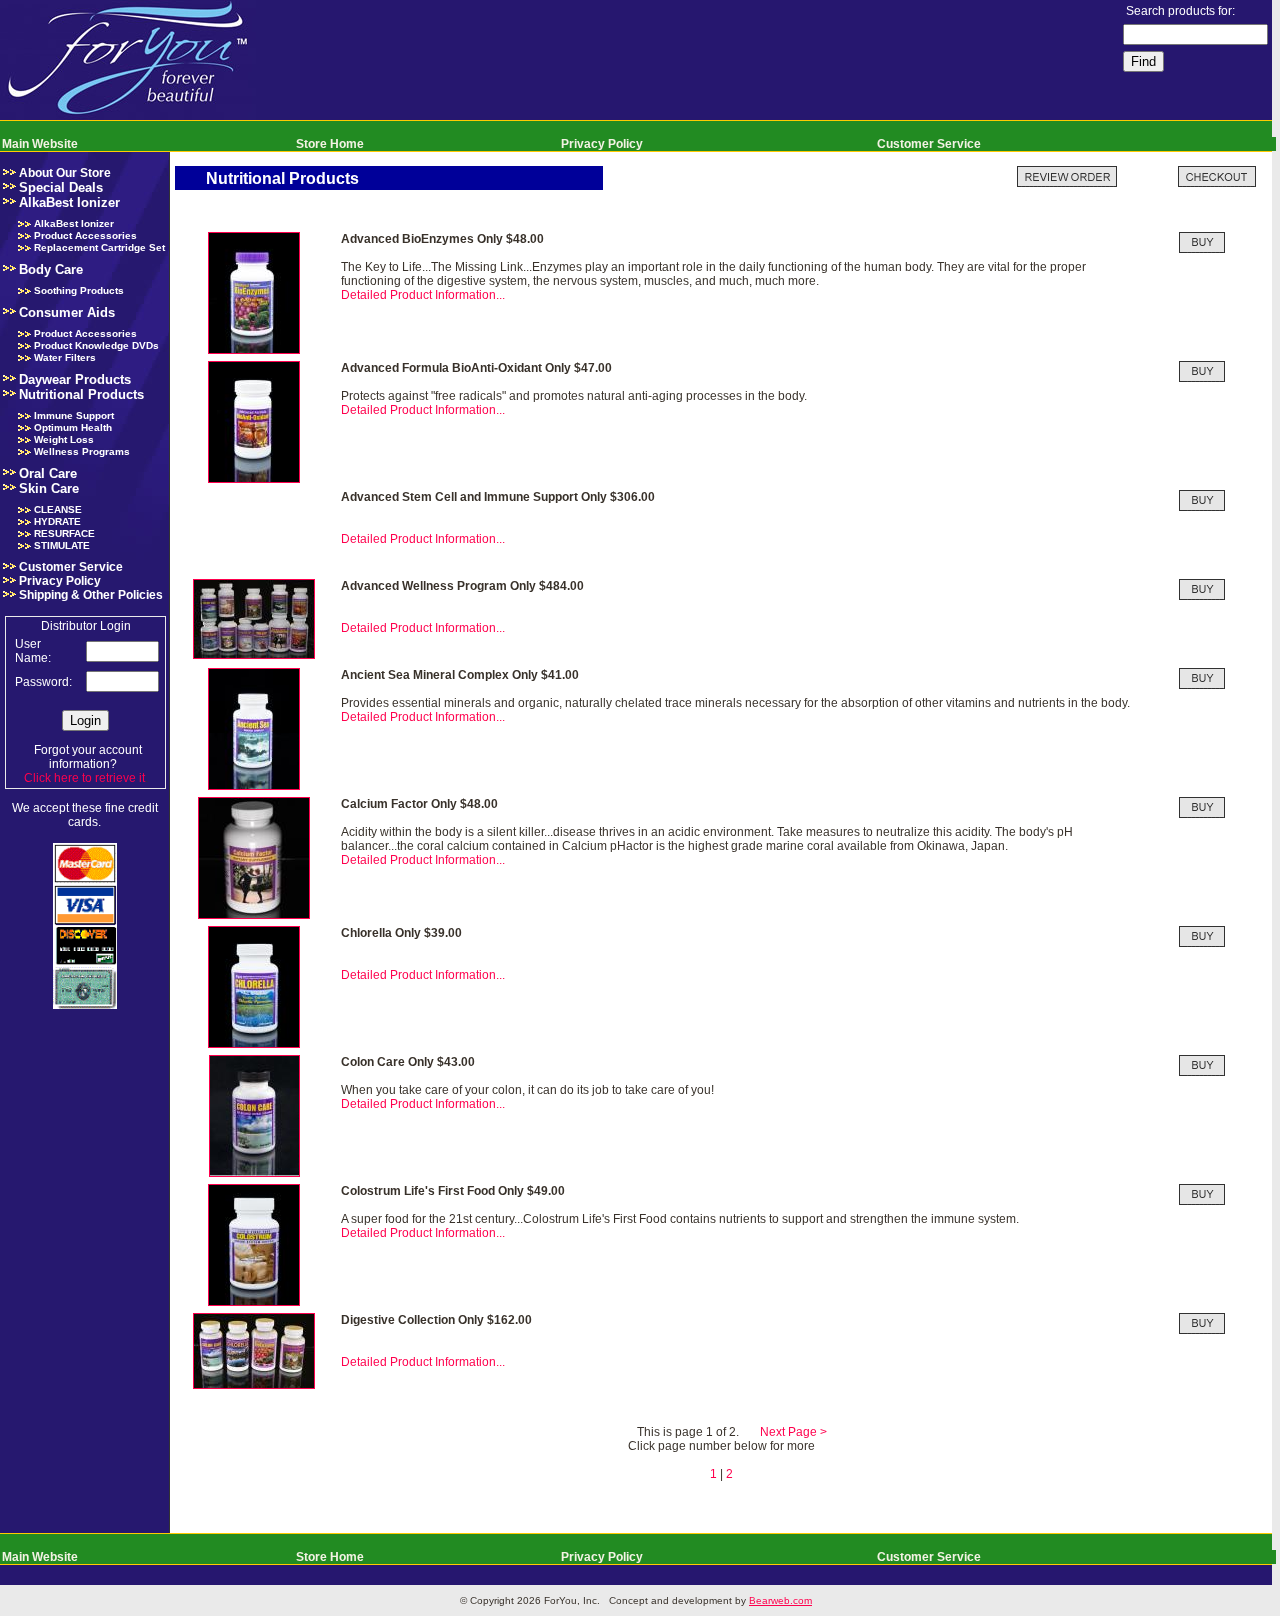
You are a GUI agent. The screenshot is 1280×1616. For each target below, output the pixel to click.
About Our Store (65, 173)
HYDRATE (57, 521)
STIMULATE (62, 545)
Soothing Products (79, 290)
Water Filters (65, 357)
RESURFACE (64, 533)
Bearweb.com (780, 1600)
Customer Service (929, 144)
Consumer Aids (67, 312)
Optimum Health (73, 427)
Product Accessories (85, 235)
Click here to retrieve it (84, 778)
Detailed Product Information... (423, 295)
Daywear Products (75, 379)
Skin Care (49, 488)
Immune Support (74, 415)
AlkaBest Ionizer (69, 202)
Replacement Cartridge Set (99, 247)
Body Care (51, 269)
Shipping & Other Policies (91, 595)
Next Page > (793, 1432)
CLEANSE (58, 509)
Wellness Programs (82, 451)
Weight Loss (64, 439)
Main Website (40, 144)
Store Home (330, 144)
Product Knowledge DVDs (96, 345)
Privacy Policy (602, 144)
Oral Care (48, 473)
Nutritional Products (81, 394)
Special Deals (61, 187)
